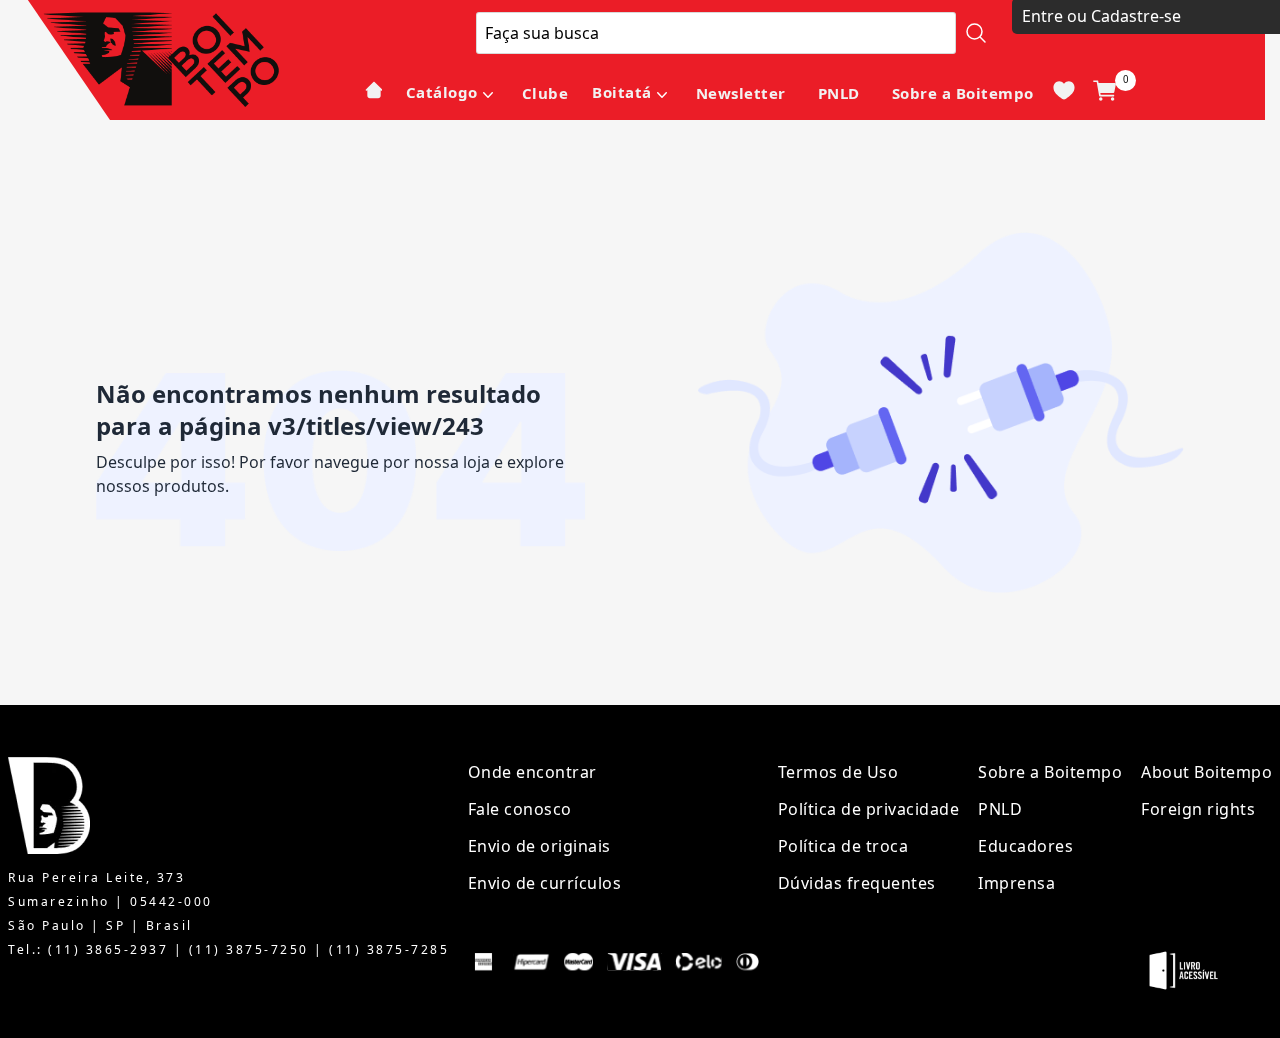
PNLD (839, 93)
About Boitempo (1206, 772)
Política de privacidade (869, 809)
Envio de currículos (545, 883)
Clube (545, 93)
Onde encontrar (532, 772)
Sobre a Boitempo (963, 93)
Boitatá (622, 92)
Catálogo (442, 92)
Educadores (1025, 846)
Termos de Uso (838, 772)
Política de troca (843, 846)
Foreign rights (1198, 809)
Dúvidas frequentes (857, 883)
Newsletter (741, 93)
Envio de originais (539, 846)
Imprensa (1016, 883)
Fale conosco (520, 809)
